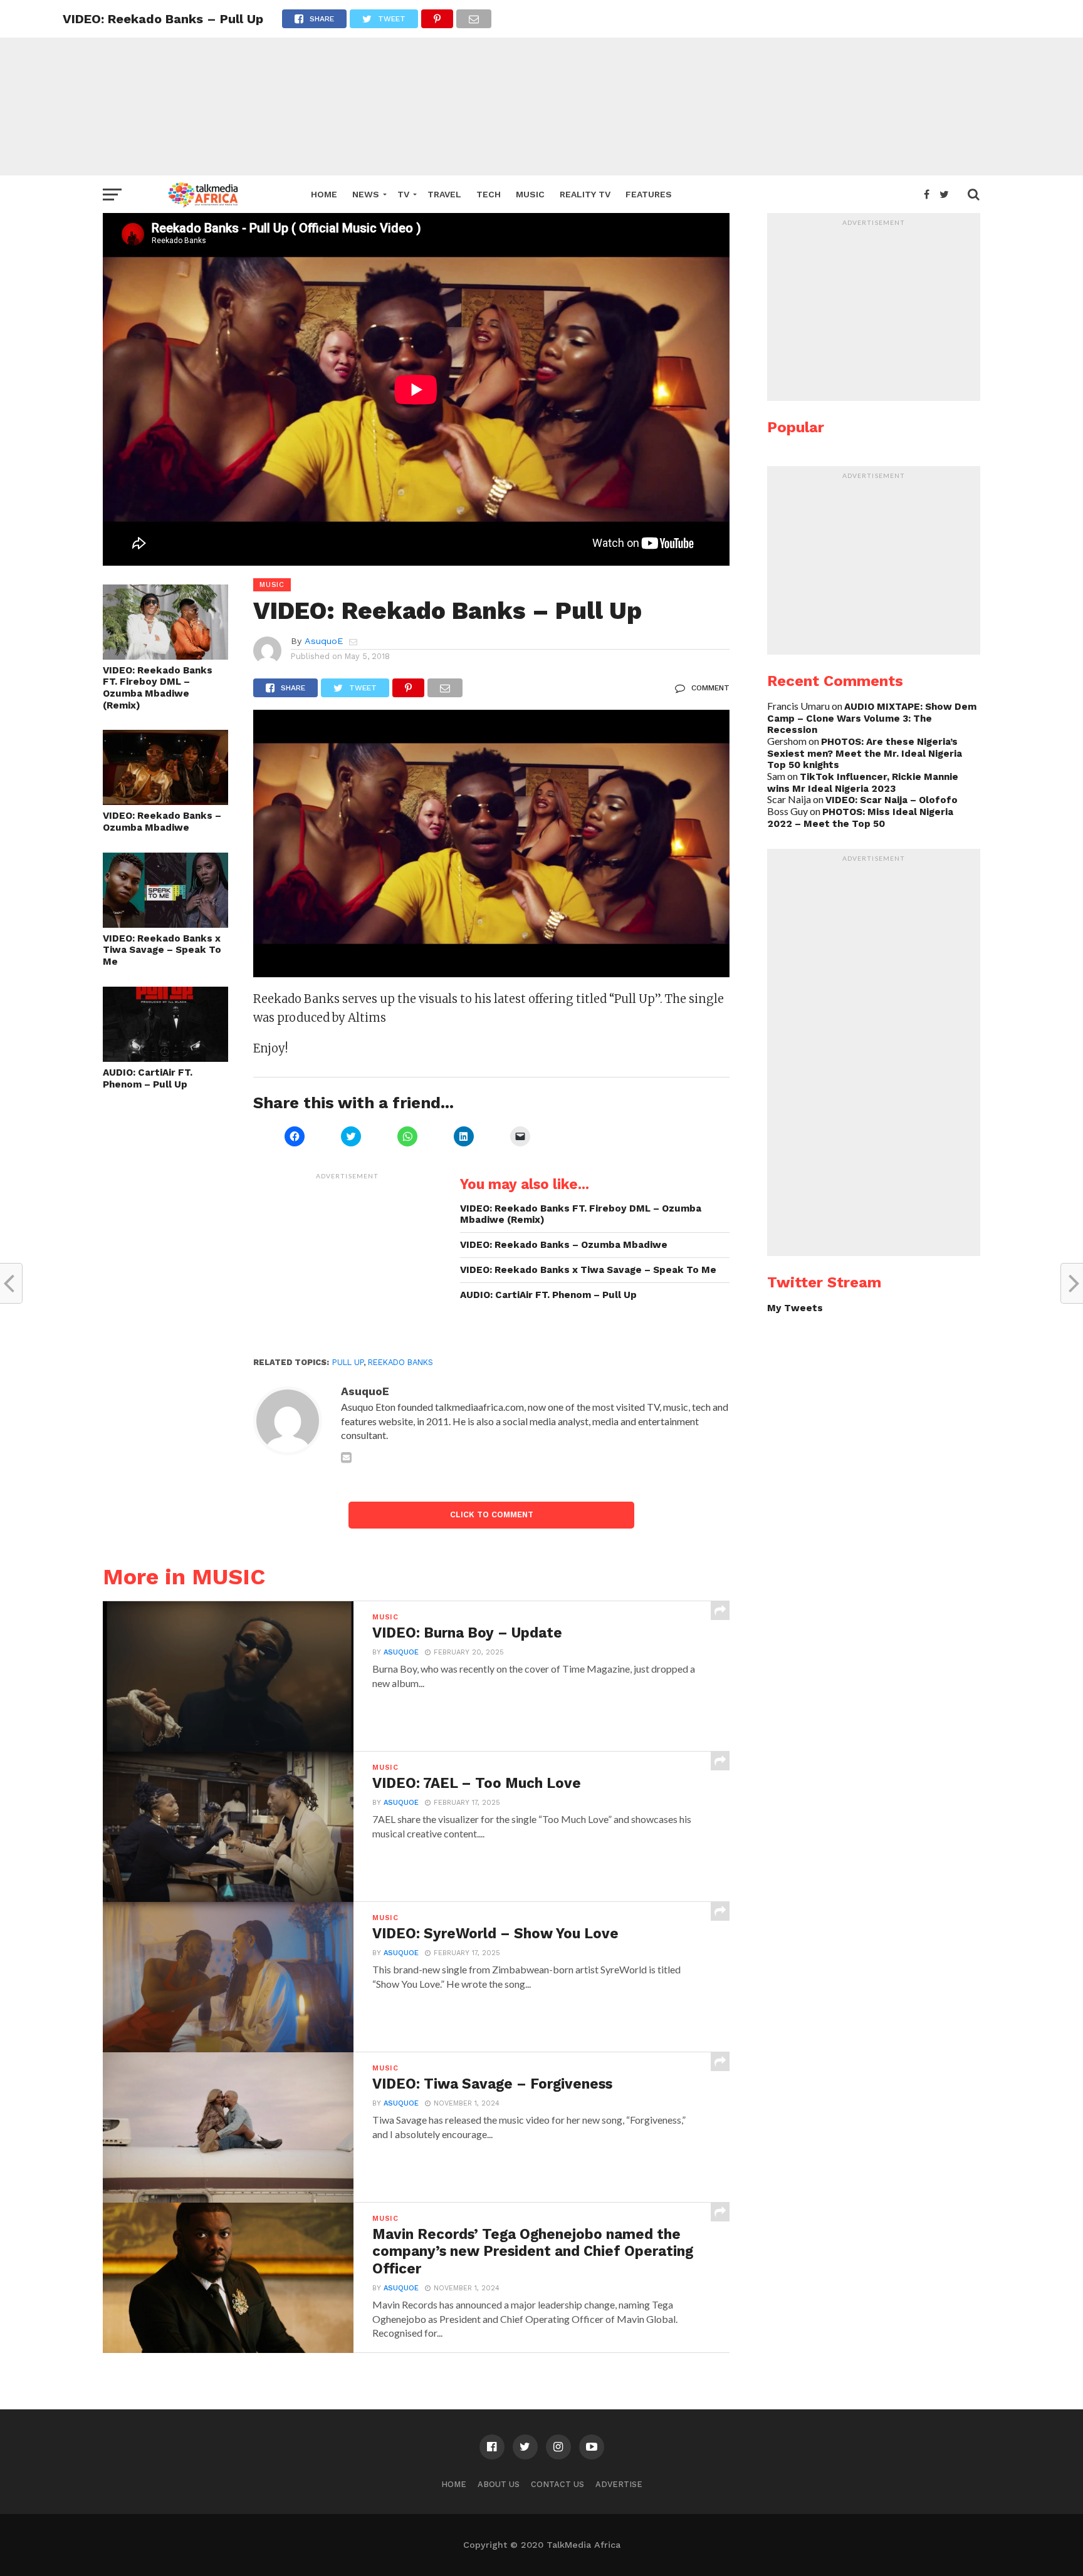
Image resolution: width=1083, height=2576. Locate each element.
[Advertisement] (541, 88)
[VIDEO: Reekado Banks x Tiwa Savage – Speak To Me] (165, 924)
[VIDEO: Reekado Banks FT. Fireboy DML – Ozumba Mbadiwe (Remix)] (165, 656)
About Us (499, 2484)
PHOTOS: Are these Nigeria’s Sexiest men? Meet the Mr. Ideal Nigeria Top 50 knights (865, 753)
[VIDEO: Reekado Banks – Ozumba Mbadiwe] (165, 801)
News (366, 194)
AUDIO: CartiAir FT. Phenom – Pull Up (148, 1078)
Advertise (619, 2484)
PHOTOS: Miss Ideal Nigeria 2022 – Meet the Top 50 (860, 818)
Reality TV (585, 194)
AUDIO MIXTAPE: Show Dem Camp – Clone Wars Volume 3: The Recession (872, 718)
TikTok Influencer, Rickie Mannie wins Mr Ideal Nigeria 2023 (863, 783)
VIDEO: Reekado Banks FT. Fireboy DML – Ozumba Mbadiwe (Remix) (158, 688)
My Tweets (795, 1308)
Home (324, 194)
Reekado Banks (400, 1362)
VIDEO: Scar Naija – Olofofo (892, 800)
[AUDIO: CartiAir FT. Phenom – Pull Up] (165, 1058)
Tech (489, 194)
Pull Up (348, 1362)
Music (530, 194)
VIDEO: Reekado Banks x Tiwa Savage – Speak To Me (162, 950)
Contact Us (557, 2484)
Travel (444, 194)
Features (649, 194)
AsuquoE (324, 641)
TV (403, 194)
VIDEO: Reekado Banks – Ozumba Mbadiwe (162, 822)
